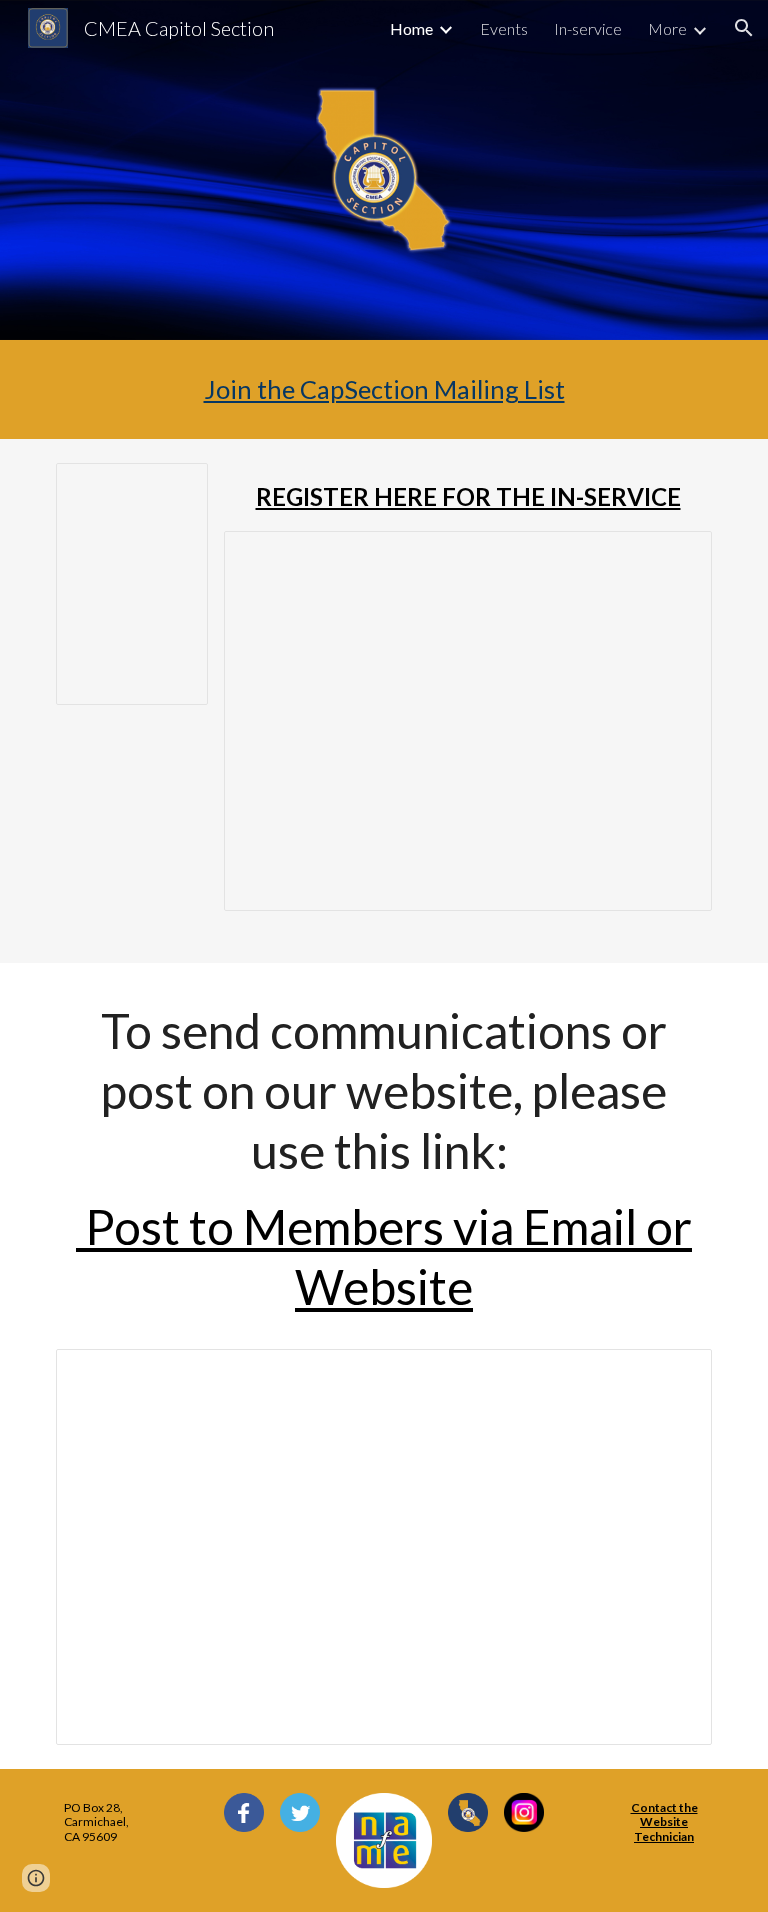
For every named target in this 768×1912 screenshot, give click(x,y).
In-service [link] (588, 28)
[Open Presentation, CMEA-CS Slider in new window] (674, 1375)
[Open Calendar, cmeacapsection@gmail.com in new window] (170, 489)
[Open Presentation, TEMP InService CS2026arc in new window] (674, 557)
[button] (744, 28)
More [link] (667, 28)
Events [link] (504, 28)
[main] (383, 389)
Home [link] (411, 28)
